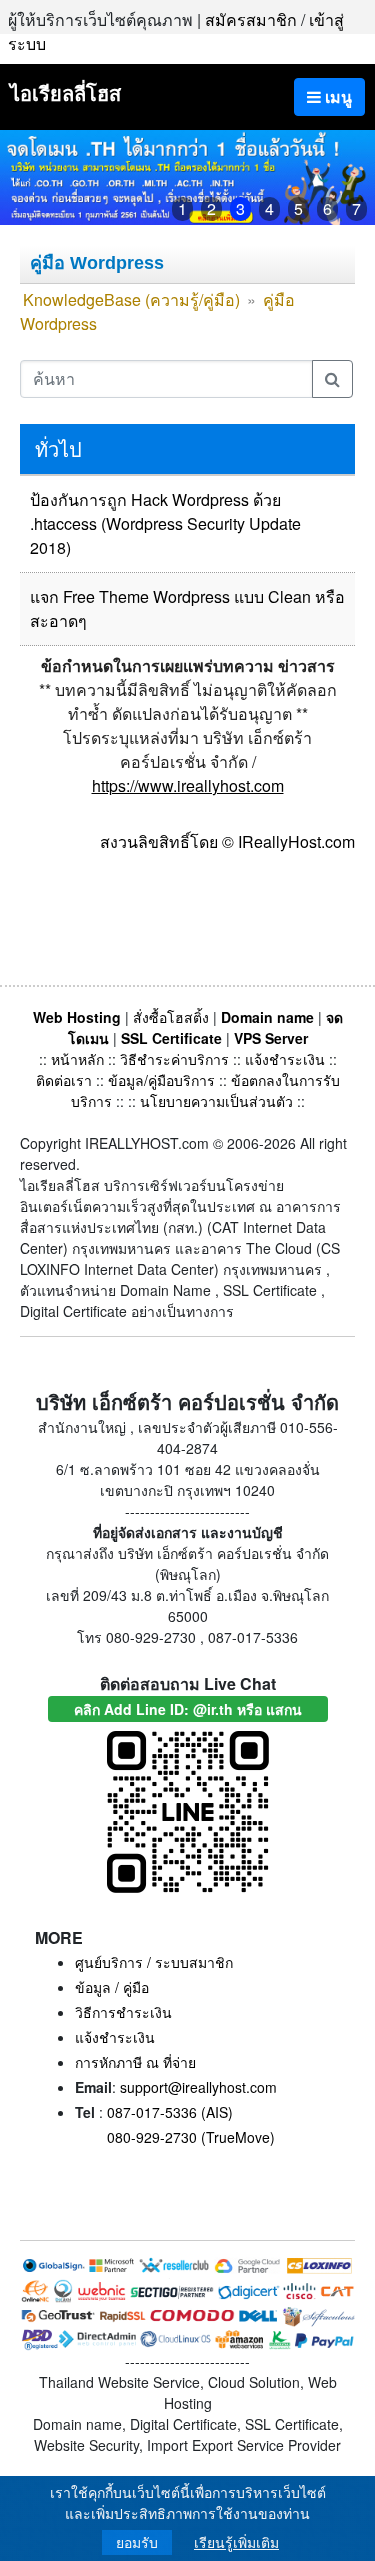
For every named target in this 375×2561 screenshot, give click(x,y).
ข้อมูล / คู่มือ (112, 1987)
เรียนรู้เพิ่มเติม (236, 2542)
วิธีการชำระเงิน (123, 2012)
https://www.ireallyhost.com (188, 785)
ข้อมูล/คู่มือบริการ (161, 1080)
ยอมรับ (137, 2542)
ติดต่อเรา (64, 1080)
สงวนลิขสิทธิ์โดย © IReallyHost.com (227, 841)
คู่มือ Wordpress (97, 263)
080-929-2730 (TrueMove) (191, 2137)
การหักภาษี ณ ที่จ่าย (135, 2062)
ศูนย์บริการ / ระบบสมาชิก (154, 1962)
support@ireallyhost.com (198, 2087)
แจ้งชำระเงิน (285, 1059)
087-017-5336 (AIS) (170, 2112)
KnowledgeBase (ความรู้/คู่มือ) (131, 299)
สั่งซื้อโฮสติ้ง (171, 1017)
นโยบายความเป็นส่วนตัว (216, 1101)
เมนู (336, 96)
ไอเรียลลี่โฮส (65, 92)
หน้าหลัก (79, 1059)
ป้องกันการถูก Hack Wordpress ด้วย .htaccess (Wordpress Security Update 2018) (165, 523)
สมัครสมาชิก (251, 19)
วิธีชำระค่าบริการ (174, 1059)
